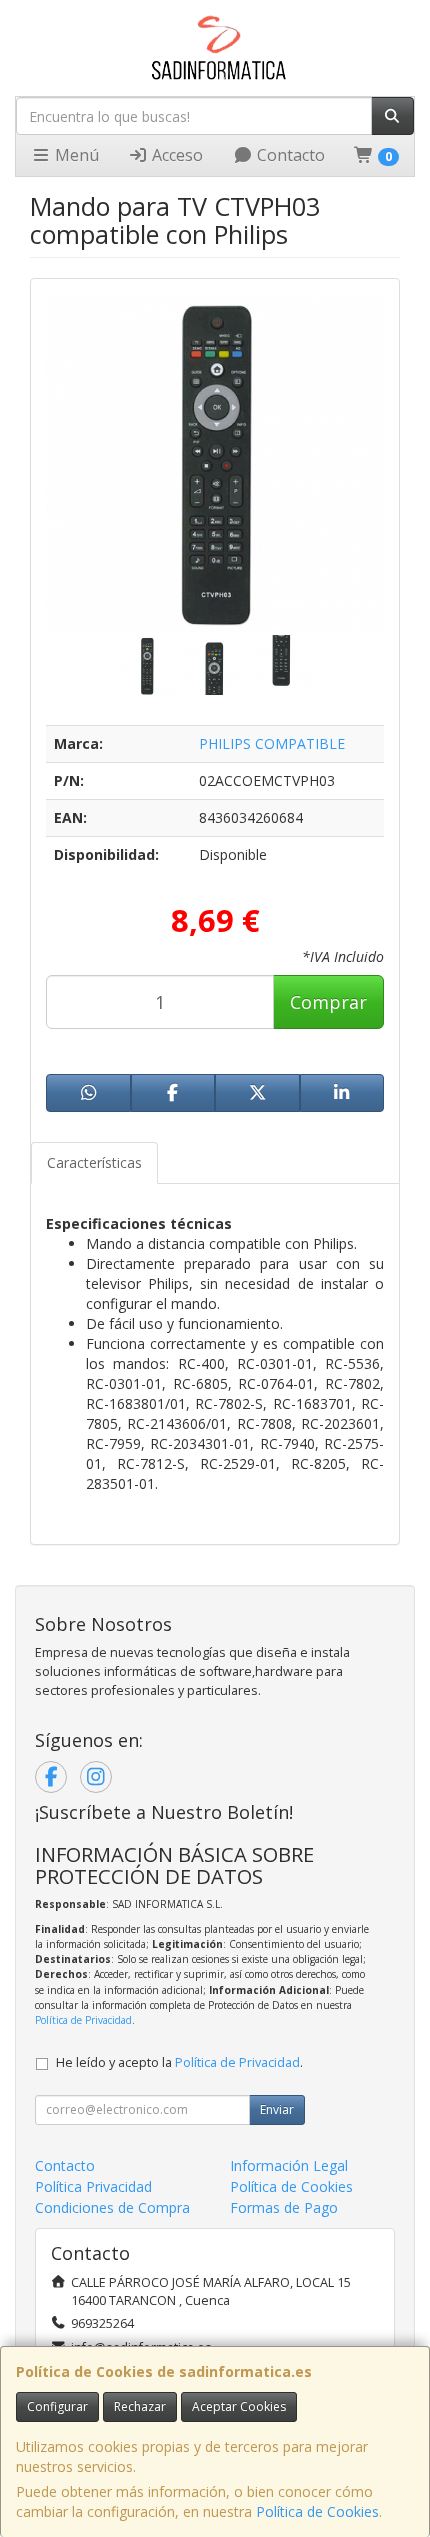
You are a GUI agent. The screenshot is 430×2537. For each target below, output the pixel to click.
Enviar (277, 2109)
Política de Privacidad (83, 2020)
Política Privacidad (93, 2186)
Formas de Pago (284, 2207)
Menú (75, 155)
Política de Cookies (317, 2511)
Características (94, 1162)
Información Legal (289, 2165)
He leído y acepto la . (179, 2062)
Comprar (328, 1002)
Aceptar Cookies (239, 2406)
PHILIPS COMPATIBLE (272, 743)
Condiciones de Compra (112, 2207)
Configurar (57, 2406)
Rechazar (140, 2406)
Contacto (289, 155)
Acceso (175, 155)
